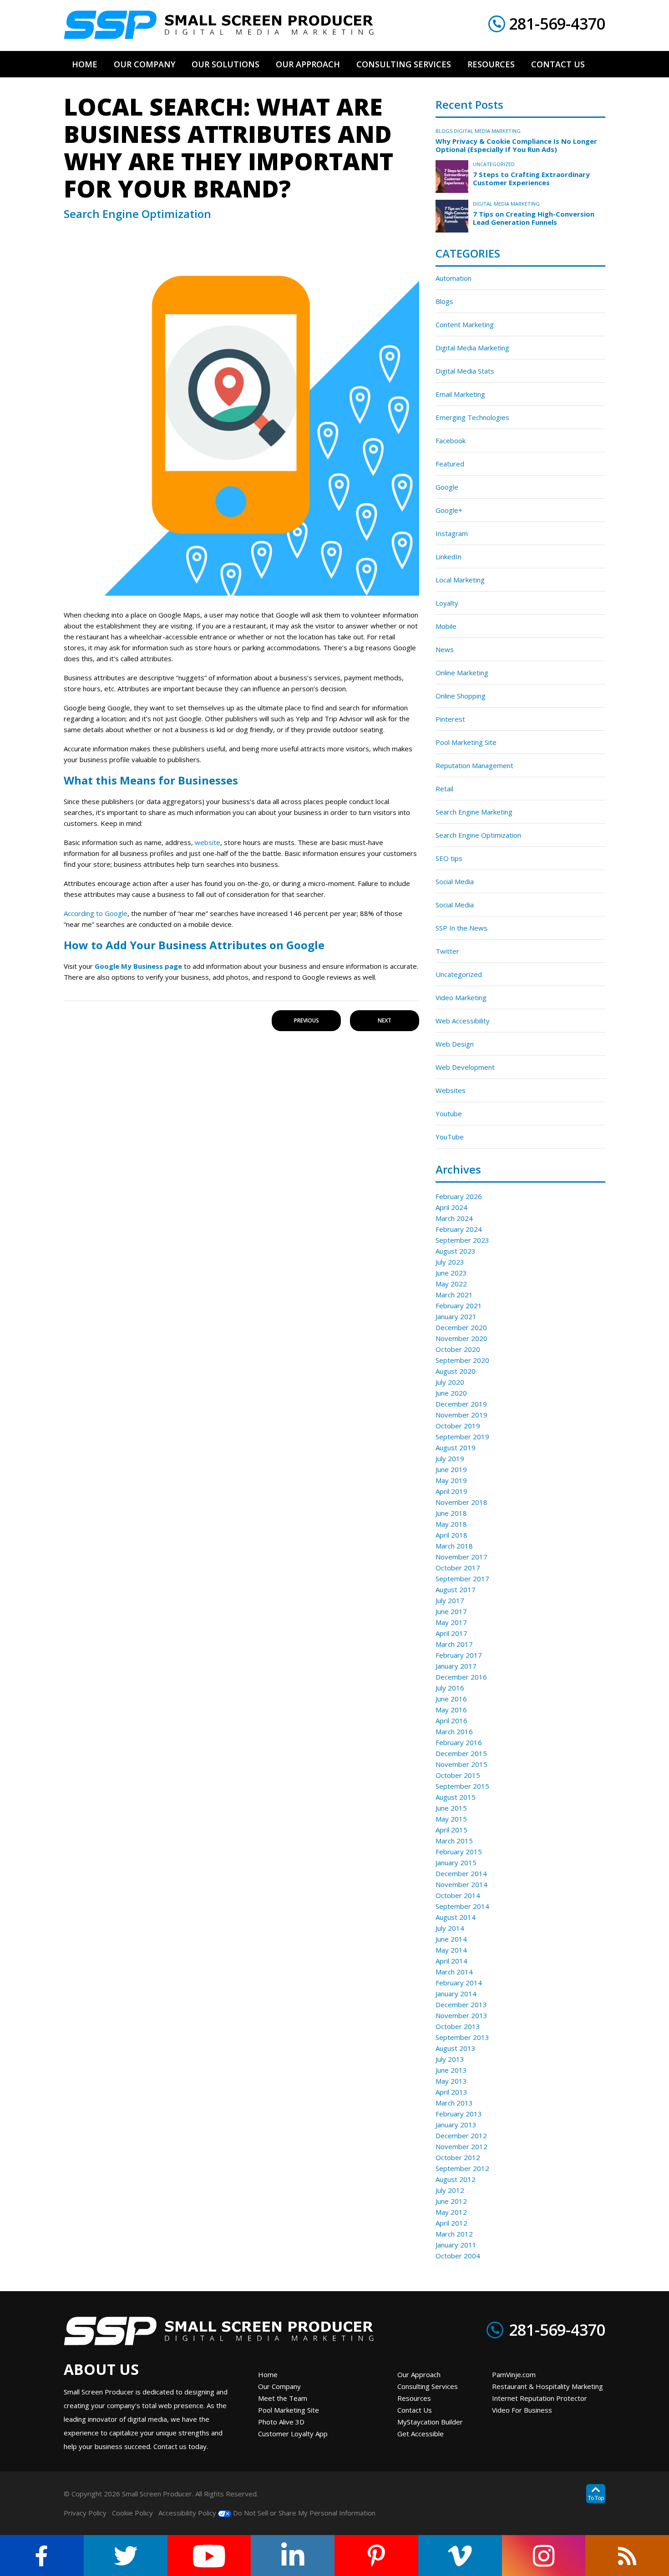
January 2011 (456, 2245)
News (445, 649)
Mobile (446, 626)
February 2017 (459, 1655)
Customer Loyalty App (293, 2434)
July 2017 (450, 1600)
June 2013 (451, 2070)
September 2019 (462, 1437)
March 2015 (454, 1841)
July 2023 (450, 1262)
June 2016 (451, 1699)
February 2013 (459, 2114)
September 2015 (462, 1786)
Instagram (452, 533)
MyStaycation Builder (430, 2422)
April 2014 (451, 1961)
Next (385, 1020)
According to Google (96, 913)
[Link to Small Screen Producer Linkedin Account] (293, 2556)
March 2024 (454, 1218)
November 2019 (461, 1415)
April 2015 (451, 1830)
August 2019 (456, 1447)
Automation (454, 278)
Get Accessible (421, 2434)
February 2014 (459, 1983)
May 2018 (451, 1524)
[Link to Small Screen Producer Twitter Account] (126, 2556)
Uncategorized (494, 164)
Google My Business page (138, 966)
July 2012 (450, 2190)
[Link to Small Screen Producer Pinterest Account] (376, 2556)
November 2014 (461, 1884)
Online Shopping (461, 696)
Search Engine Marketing (474, 812)
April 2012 (451, 2223)
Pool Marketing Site (466, 742)
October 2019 (458, 1426)
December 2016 (461, 1677)
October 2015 (458, 1775)
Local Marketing (460, 580)
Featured (450, 464)
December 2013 (461, 2004)
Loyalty (447, 603)
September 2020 (462, 1360)
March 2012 (454, 2234)
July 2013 (450, 2059)
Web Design (455, 1044)
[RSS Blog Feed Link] (627, 2556)
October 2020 (458, 1349)
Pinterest (450, 719)
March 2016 (454, 1731)
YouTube (450, 1137)
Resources (414, 2398)
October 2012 (458, 2157)
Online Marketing (462, 673)
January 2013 (456, 2125)
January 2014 (456, 1994)
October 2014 (458, 1895)
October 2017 (458, 1568)
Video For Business (522, 2410)
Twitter (447, 951)
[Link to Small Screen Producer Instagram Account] (544, 2556)
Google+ (449, 510)
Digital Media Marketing (487, 131)
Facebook (451, 440)
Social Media (455, 881)
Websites (451, 1090)
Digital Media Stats (465, 371)
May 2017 (451, 1622)
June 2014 (451, 1939)
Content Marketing (465, 324)
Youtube (449, 1113)
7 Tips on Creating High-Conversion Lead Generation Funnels (534, 218)
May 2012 (451, 2212)
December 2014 (461, 1873)
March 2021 (454, 1295)
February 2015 (459, 1852)
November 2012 (461, 2146)
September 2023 (462, 1240)
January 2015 (456, 1862)
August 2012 (456, 2179)
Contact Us (415, 2410)
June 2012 (451, 2201)
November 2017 (461, 1557)
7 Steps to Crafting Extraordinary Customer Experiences (531, 178)
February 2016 (459, 1742)
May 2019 (451, 1480)
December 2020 (461, 1327)
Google (447, 487)
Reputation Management (474, 765)
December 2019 (461, 1404)
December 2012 (461, 2136)
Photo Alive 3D (281, 2422)
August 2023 (456, 1251)
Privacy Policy (85, 2513)
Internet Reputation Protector (540, 2398)
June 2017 (451, 1611)
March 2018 (454, 1546)
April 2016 (451, 1721)
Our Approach (419, 2374)
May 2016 (451, 1710)
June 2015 (451, 1808)
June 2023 (451, 1273)
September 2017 (462, 1579)
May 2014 (451, 1950)
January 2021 (456, 1316)
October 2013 (458, 2026)
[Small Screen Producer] (219, 25)
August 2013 (456, 2048)
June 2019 (451, 1469)
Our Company (279, 2386)
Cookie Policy (132, 2513)
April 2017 (451, 1633)
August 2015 (456, 1797)
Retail (444, 789)
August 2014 (456, 1917)
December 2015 (461, 1753)
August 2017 (456, 1589)
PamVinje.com (514, 2374)
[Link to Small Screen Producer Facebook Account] (42, 2556)
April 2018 (451, 1535)
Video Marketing (461, 997)
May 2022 (451, 1284)
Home (268, 2374)
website (208, 842)
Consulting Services (428, 2386)
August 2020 (456, 1371)
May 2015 (451, 1819)
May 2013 (451, 2081)
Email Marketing (460, 394)
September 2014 (462, 1906)
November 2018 (461, 1502)
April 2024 (451, 1207)
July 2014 (450, 1928)
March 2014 (454, 1972)
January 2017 (456, 1666)
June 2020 (451, 1393)
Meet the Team (283, 2398)
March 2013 (454, 2103)
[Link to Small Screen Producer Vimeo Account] (460, 2556)
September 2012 (462, 2168)
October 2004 (458, 2256)
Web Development (465, 1067)
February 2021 (459, 1306)
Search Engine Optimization (478, 835)
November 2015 (461, 1764)
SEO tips (449, 858)
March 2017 (454, 1644)
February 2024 (459, 1229)
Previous (307, 1020)
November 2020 (461, 1338)
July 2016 (450, 1688)
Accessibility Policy (187, 2513)
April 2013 (451, 2092)
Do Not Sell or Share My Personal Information (303, 2513)
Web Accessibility (463, 1021)
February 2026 (459, 1196)
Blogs (444, 131)
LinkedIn (449, 557)
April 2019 (451, 1491)
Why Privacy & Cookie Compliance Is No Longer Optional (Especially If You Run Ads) (516, 145)
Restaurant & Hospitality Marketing (547, 2386)
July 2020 (450, 1382)
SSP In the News (461, 928)
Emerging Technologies (472, 417)
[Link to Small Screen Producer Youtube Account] (209, 2556)
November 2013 (461, 2015)
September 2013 (462, 2037)
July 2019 (450, 1458)
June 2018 (451, 1513)
